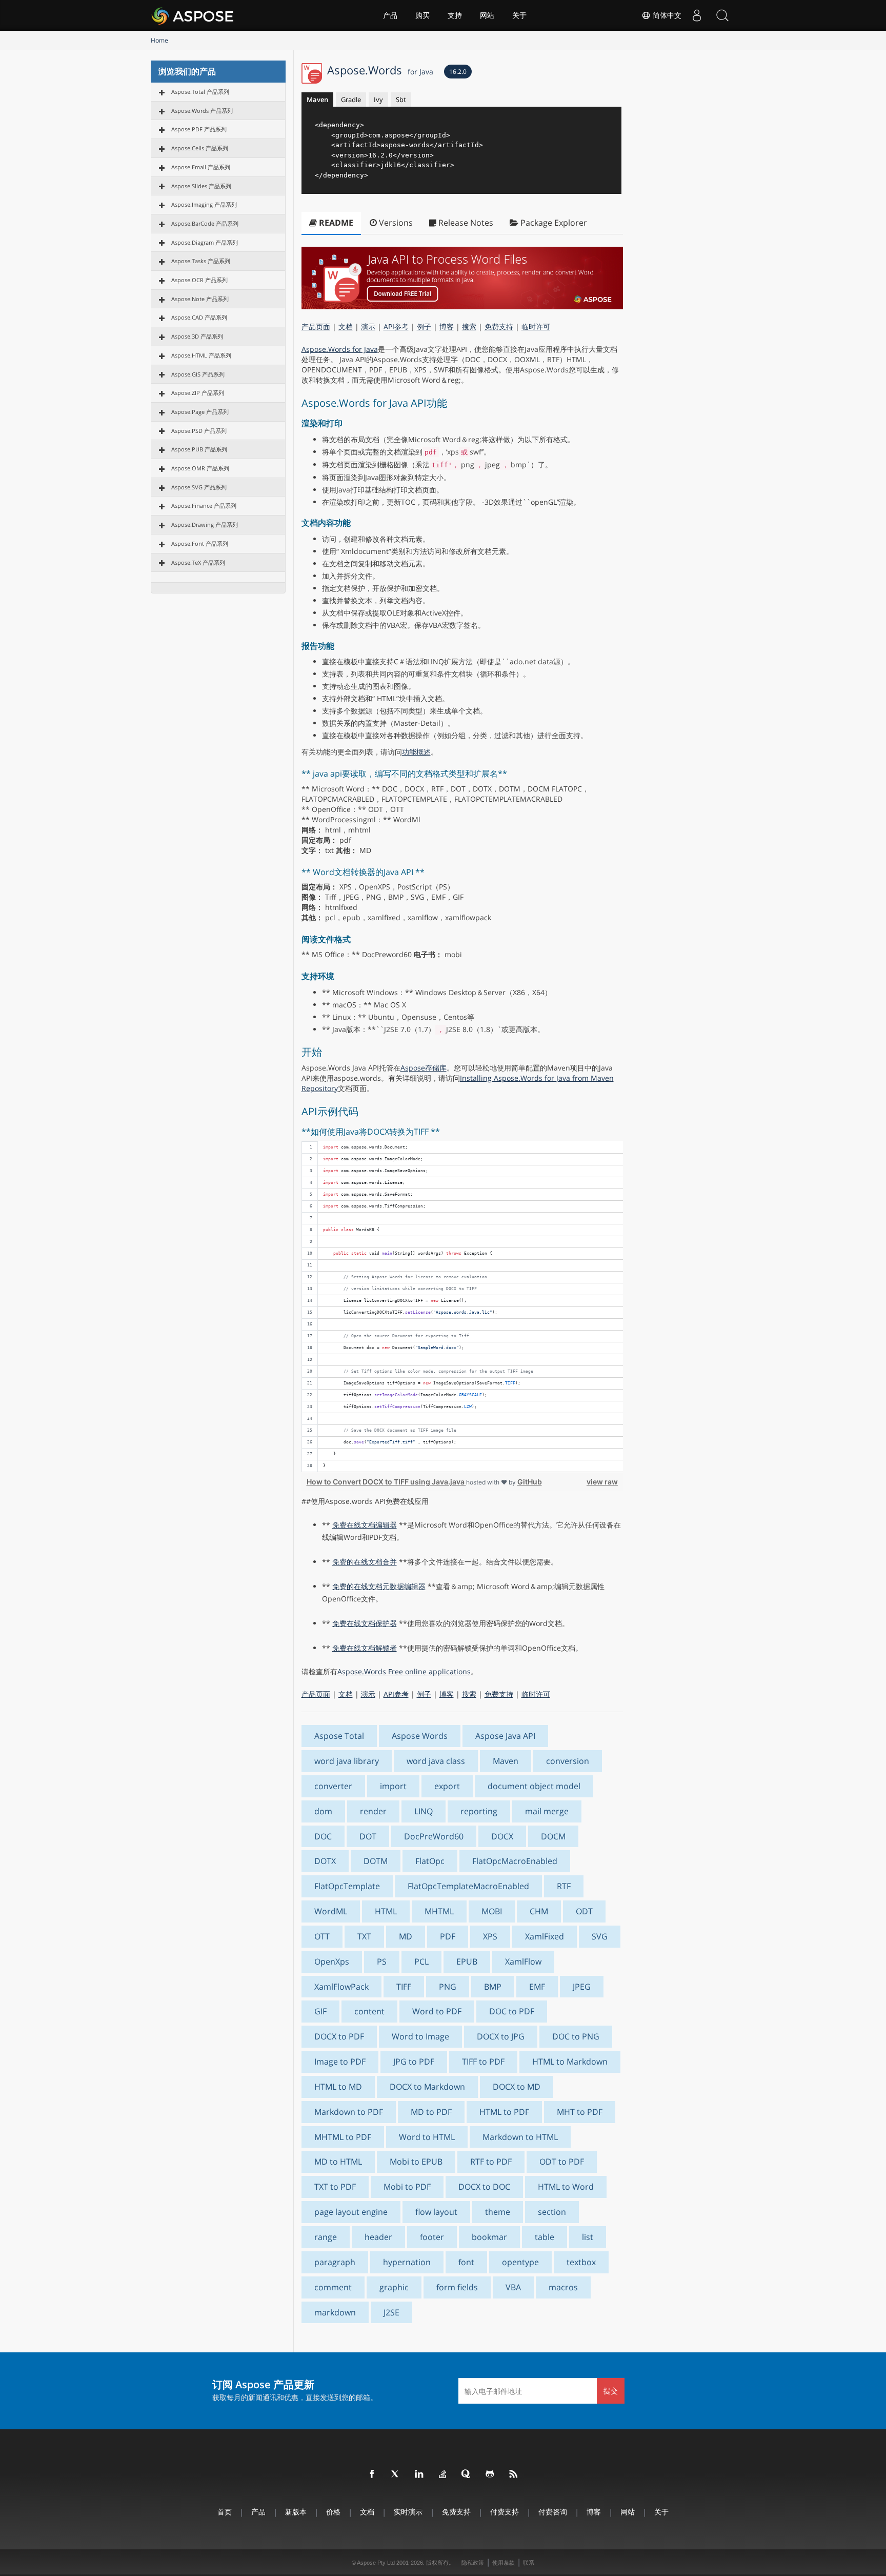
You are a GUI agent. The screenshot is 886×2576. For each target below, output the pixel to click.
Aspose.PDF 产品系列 (199, 129)
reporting (479, 1811)
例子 (424, 326)
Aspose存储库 (424, 1068)
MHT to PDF (580, 2112)
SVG (600, 1936)
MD (406, 1936)
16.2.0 (458, 72)
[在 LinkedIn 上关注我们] (419, 2474)
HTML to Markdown (570, 2062)
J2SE (391, 2312)
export (447, 1786)
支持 (455, 15)
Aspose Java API (505, 1736)
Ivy (378, 100)
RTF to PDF (491, 2162)
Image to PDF (340, 2062)
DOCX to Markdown (427, 2087)
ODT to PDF (562, 2162)
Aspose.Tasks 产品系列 (201, 261)
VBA (513, 2287)
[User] (697, 15)
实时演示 (408, 2512)
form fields (457, 2287)
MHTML (439, 1911)
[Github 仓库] (490, 2474)
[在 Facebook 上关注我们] (372, 2474)
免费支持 (499, 326)
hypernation (407, 2262)
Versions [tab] (395, 223)
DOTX (325, 1861)
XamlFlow (523, 1961)
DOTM (376, 1861)
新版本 (296, 2512)
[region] (462, 1307)
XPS (490, 1936)
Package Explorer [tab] (553, 223)
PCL (421, 1961)
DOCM (553, 1836)
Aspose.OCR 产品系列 (199, 280)
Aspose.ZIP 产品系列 (198, 393)
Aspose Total (339, 1736)
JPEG (582, 1987)
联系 (529, 2563)
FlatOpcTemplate (347, 1886)
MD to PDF (431, 2112)
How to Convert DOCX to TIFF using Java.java (386, 1482)
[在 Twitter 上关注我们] (396, 2474)
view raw (602, 1482)
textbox (581, 2262)
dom (323, 1811)
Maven (317, 100)
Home (159, 40)
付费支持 (505, 2512)
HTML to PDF (504, 2112)
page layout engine (351, 2212)
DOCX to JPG (501, 2036)
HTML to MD (338, 2087)
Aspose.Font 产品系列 (200, 543)
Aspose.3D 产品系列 (197, 336)
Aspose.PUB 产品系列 (199, 449)
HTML (386, 1911)
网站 (487, 15)
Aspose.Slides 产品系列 (201, 186)
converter (333, 1786)
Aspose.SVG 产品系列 (199, 487)
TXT (364, 1936)
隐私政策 (473, 2563)
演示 (368, 326)
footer (432, 2237)
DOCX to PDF (339, 2036)
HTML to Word (566, 2187)
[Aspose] (193, 15)
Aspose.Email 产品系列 (201, 167)
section (552, 2212)
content (369, 2011)
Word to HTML (427, 2137)
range (326, 2237)
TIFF (404, 1987)
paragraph (335, 2262)
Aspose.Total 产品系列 (200, 92)
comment (333, 2287)
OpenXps (332, 1961)
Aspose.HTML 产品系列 (201, 355)
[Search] (722, 15)
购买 (422, 15)
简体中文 (666, 15)
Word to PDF (437, 2011)
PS (382, 1961)
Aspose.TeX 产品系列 (198, 562)
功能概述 (416, 752)
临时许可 (536, 326)
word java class (436, 1761)
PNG (448, 1987)
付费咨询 (553, 2512)
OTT (322, 1936)
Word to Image (420, 2036)
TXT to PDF (335, 2187)
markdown (335, 2312)
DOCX (502, 1836)
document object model (534, 1786)
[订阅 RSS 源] (514, 2474)
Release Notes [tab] (465, 223)
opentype (520, 2262)
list (588, 2237)
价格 (333, 2512)
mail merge (547, 1811)
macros (563, 2287)
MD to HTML (338, 2162)
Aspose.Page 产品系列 (200, 412)
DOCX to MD (517, 2087)
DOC (323, 1836)
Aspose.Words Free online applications (404, 1671)
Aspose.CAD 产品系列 (199, 317)
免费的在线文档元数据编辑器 (379, 1586)
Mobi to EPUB (416, 2162)
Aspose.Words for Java (340, 349)
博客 (447, 326)
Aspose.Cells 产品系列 (200, 148)
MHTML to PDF (343, 2137)
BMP (493, 1987)
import (393, 1786)
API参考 (396, 326)
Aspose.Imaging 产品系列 (204, 204)
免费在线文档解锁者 (365, 1648)
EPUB (467, 1961)
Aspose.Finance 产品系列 (204, 506)
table (545, 2237)
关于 (519, 15)
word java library (347, 1761)
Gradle (351, 100)
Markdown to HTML (520, 2137)
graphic (394, 2287)
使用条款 (504, 2563)
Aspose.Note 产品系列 (200, 299)
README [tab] (335, 223)
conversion (568, 1761)
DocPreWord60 (434, 1836)
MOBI (492, 1911)
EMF (537, 1987)
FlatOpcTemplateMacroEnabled (468, 1886)
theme (498, 2212)
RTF (564, 1886)
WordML (331, 1911)
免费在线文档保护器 (365, 1623)
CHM (539, 1911)
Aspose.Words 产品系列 (202, 111)
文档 (346, 326)
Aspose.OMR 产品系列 (200, 468)
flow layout (436, 2212)
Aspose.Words (380, 70)
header (378, 2237)
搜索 (469, 326)
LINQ (424, 1811)
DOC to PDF (512, 2011)
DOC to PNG (576, 2036)
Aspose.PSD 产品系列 (199, 431)
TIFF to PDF (483, 2062)
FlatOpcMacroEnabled (515, 1861)
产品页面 (316, 326)
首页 (225, 2512)
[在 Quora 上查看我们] (467, 2474)
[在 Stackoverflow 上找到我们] (443, 2474)
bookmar (489, 2237)
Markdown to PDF (349, 2112)
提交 (611, 2391)
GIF (320, 2011)
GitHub (530, 1482)
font (466, 2262)
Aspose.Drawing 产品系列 (205, 524)
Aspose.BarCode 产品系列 (205, 223)
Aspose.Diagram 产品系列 (205, 242)
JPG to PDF (414, 2062)
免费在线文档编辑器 (365, 1525)
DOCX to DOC (484, 2187)
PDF (448, 1936)
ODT (584, 1911)
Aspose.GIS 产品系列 (198, 374)
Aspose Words (420, 1736)
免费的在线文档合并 (365, 1562)
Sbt (401, 100)
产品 (390, 15)
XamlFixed (545, 1936)
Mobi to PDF (407, 2187)
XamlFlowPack (341, 1987)
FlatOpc (430, 1861)
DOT (368, 1836)
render (373, 1811)
